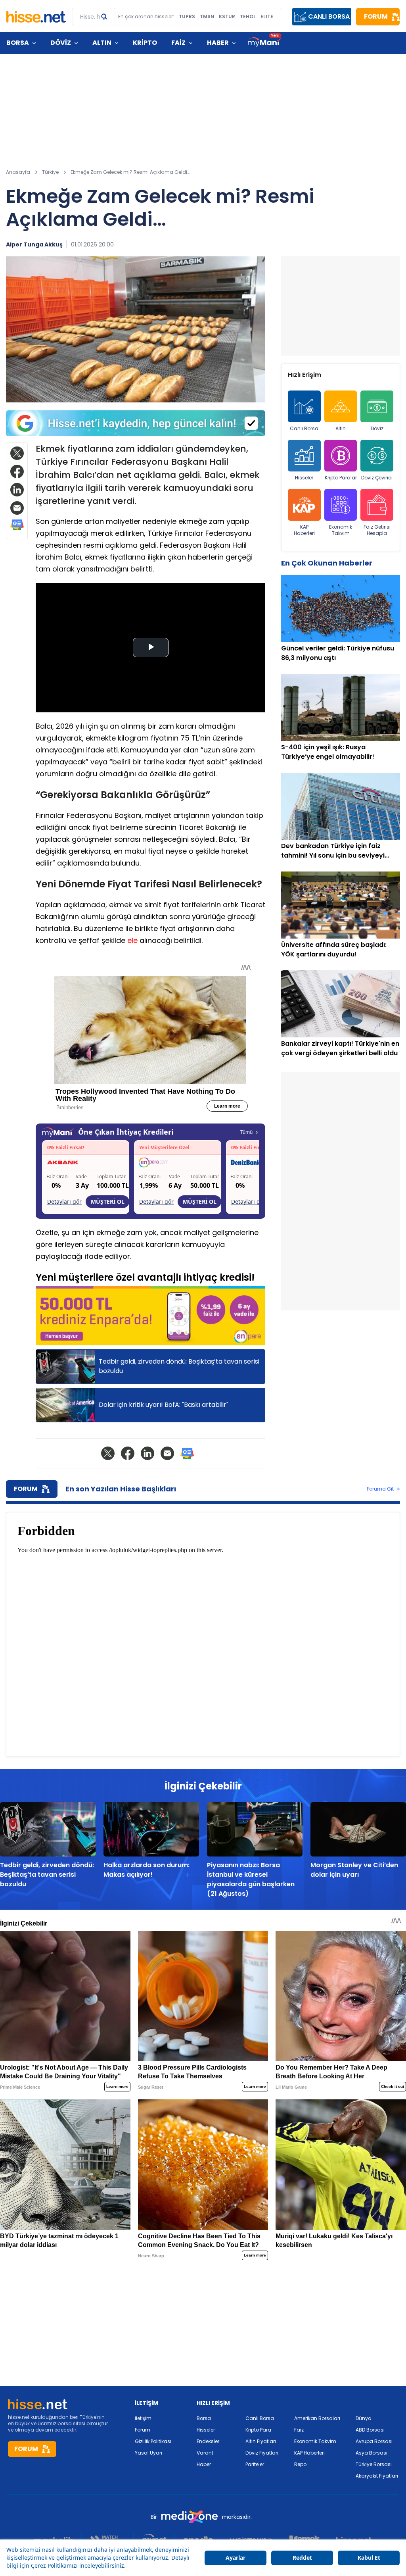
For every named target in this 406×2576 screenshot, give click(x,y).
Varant (205, 2453)
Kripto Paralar (341, 478)
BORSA (18, 43)
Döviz (377, 428)
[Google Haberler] (17, 525)
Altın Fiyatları (261, 2441)
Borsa (204, 2418)
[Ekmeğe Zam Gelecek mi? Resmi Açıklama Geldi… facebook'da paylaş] (17, 471)
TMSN (207, 17)
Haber (204, 2464)
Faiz (299, 2430)
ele (132, 940)
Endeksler (208, 2441)
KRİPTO (145, 43)
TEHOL (248, 17)
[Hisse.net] (36, 17)
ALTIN (102, 43)
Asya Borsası (372, 2453)
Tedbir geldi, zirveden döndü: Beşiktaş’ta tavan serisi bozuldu (47, 1875)
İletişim (143, 2418)
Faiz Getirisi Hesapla (377, 530)
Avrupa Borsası (374, 2441)
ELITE (267, 17)
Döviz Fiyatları (262, 2453)
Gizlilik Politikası (153, 2441)
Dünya (364, 2418)
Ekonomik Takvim (341, 530)
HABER (218, 43)
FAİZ (178, 43)
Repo (300, 2464)
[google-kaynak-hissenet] (136, 423)
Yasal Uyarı (148, 2453)
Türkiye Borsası (374, 2464)
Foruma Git (380, 1489)
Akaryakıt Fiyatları (377, 2476)
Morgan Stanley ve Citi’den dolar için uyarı (354, 1870)
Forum (143, 2430)
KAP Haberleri (304, 530)
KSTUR (227, 17)
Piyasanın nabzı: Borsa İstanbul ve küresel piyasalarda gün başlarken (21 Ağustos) (251, 1879)
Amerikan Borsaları (317, 2418)
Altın (341, 428)
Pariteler (255, 2464)
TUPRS (187, 17)
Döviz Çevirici (377, 478)
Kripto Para (258, 2430)
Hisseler (304, 478)
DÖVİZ (61, 43)
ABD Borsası (370, 2430)
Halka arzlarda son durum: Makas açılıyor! (147, 1870)
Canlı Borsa (304, 428)
